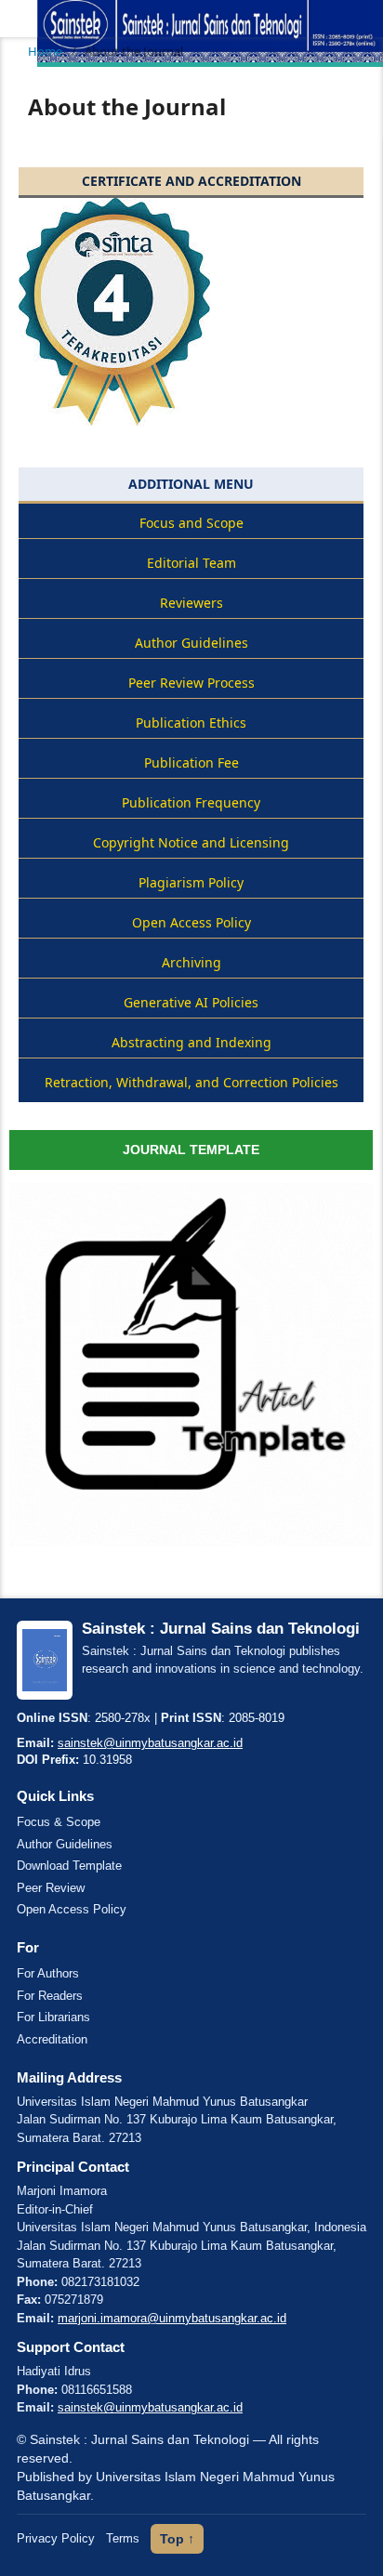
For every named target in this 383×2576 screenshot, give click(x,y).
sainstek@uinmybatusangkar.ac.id (150, 1743)
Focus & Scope (59, 1822)
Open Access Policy (72, 1909)
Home (45, 51)
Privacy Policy (56, 2538)
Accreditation (52, 2039)
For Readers (50, 1996)
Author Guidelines (65, 1844)
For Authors (48, 1973)
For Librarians (53, 2017)
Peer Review (51, 1888)
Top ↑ (177, 2539)
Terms (123, 2538)
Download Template (69, 1866)
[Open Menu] (19, 19)
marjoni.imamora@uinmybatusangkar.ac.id (172, 2318)
